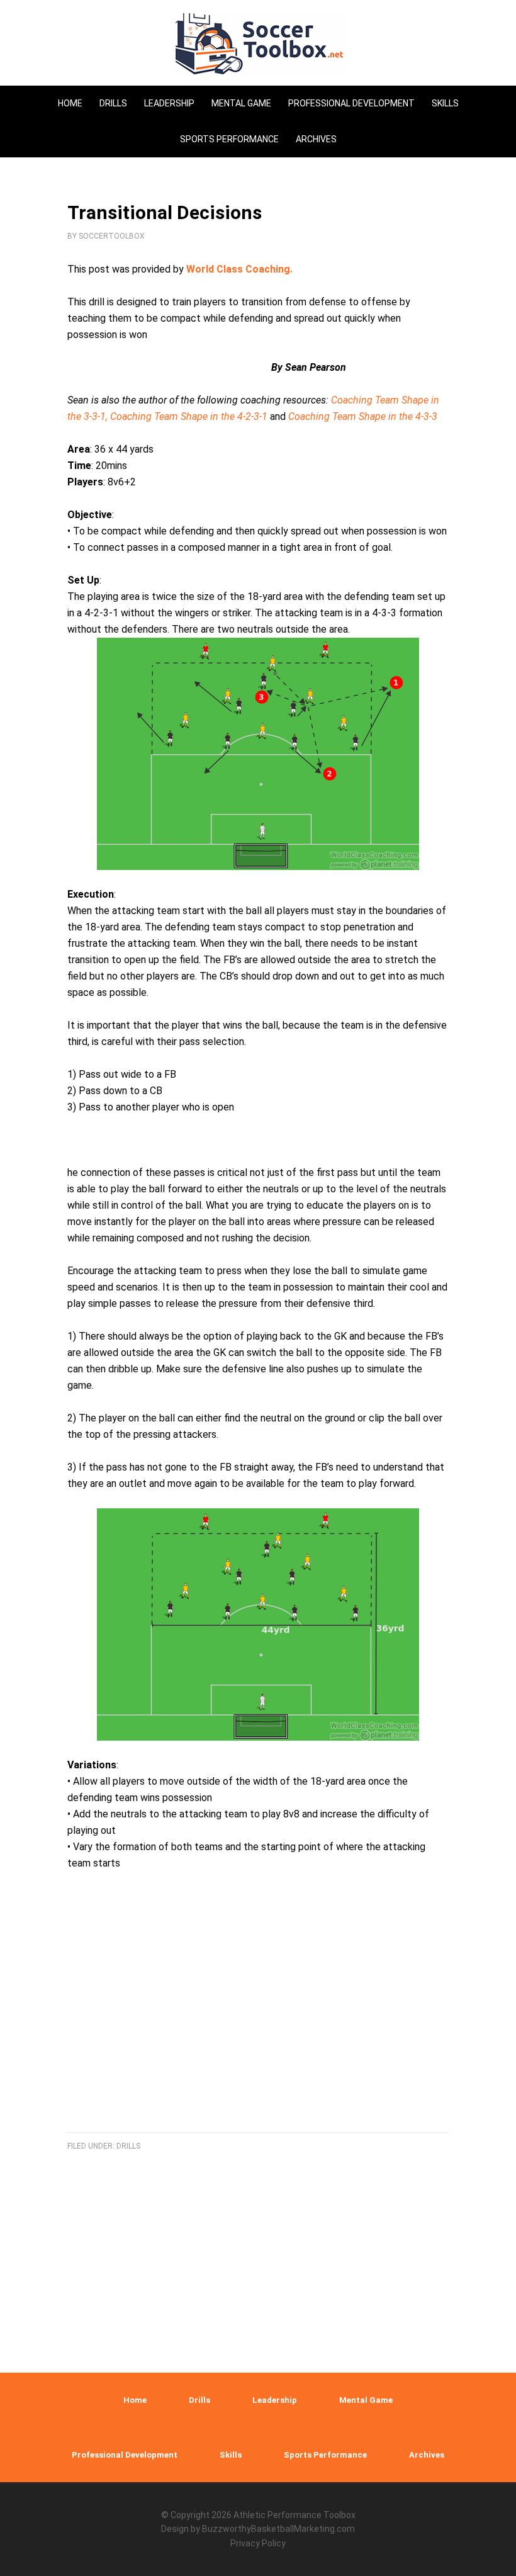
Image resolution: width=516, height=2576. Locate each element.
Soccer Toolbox (258, 44)
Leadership (275, 2400)
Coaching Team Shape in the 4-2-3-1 (190, 416)
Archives (427, 2455)
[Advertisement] (258, 2017)
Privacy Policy (258, 2543)
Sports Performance (325, 2455)
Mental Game (366, 2400)
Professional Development (125, 2455)
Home (135, 2400)
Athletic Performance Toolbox (294, 2515)
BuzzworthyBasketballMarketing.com (278, 2529)
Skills (231, 2455)
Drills (128, 2146)
